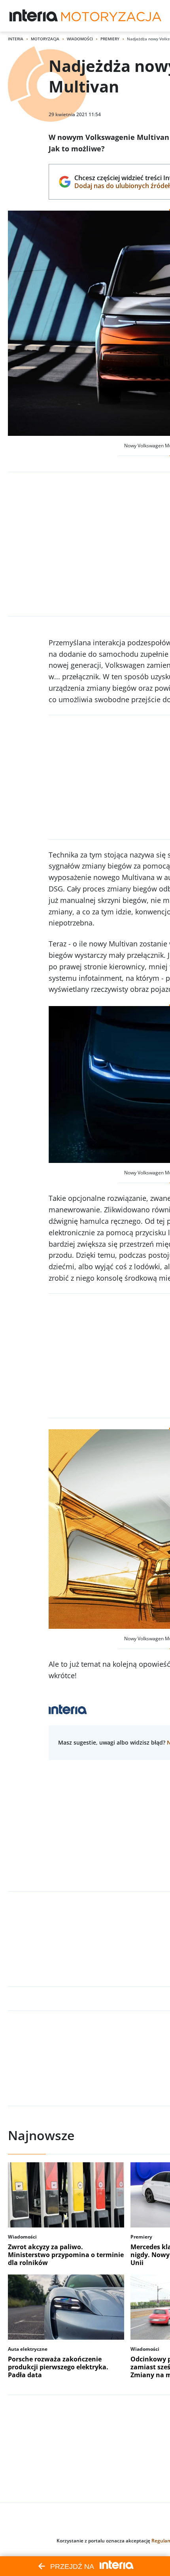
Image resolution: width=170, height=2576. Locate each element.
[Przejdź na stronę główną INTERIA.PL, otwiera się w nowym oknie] (34, 16)
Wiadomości (80, 39)
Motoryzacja (45, 39)
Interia (16, 39)
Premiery (110, 39)
